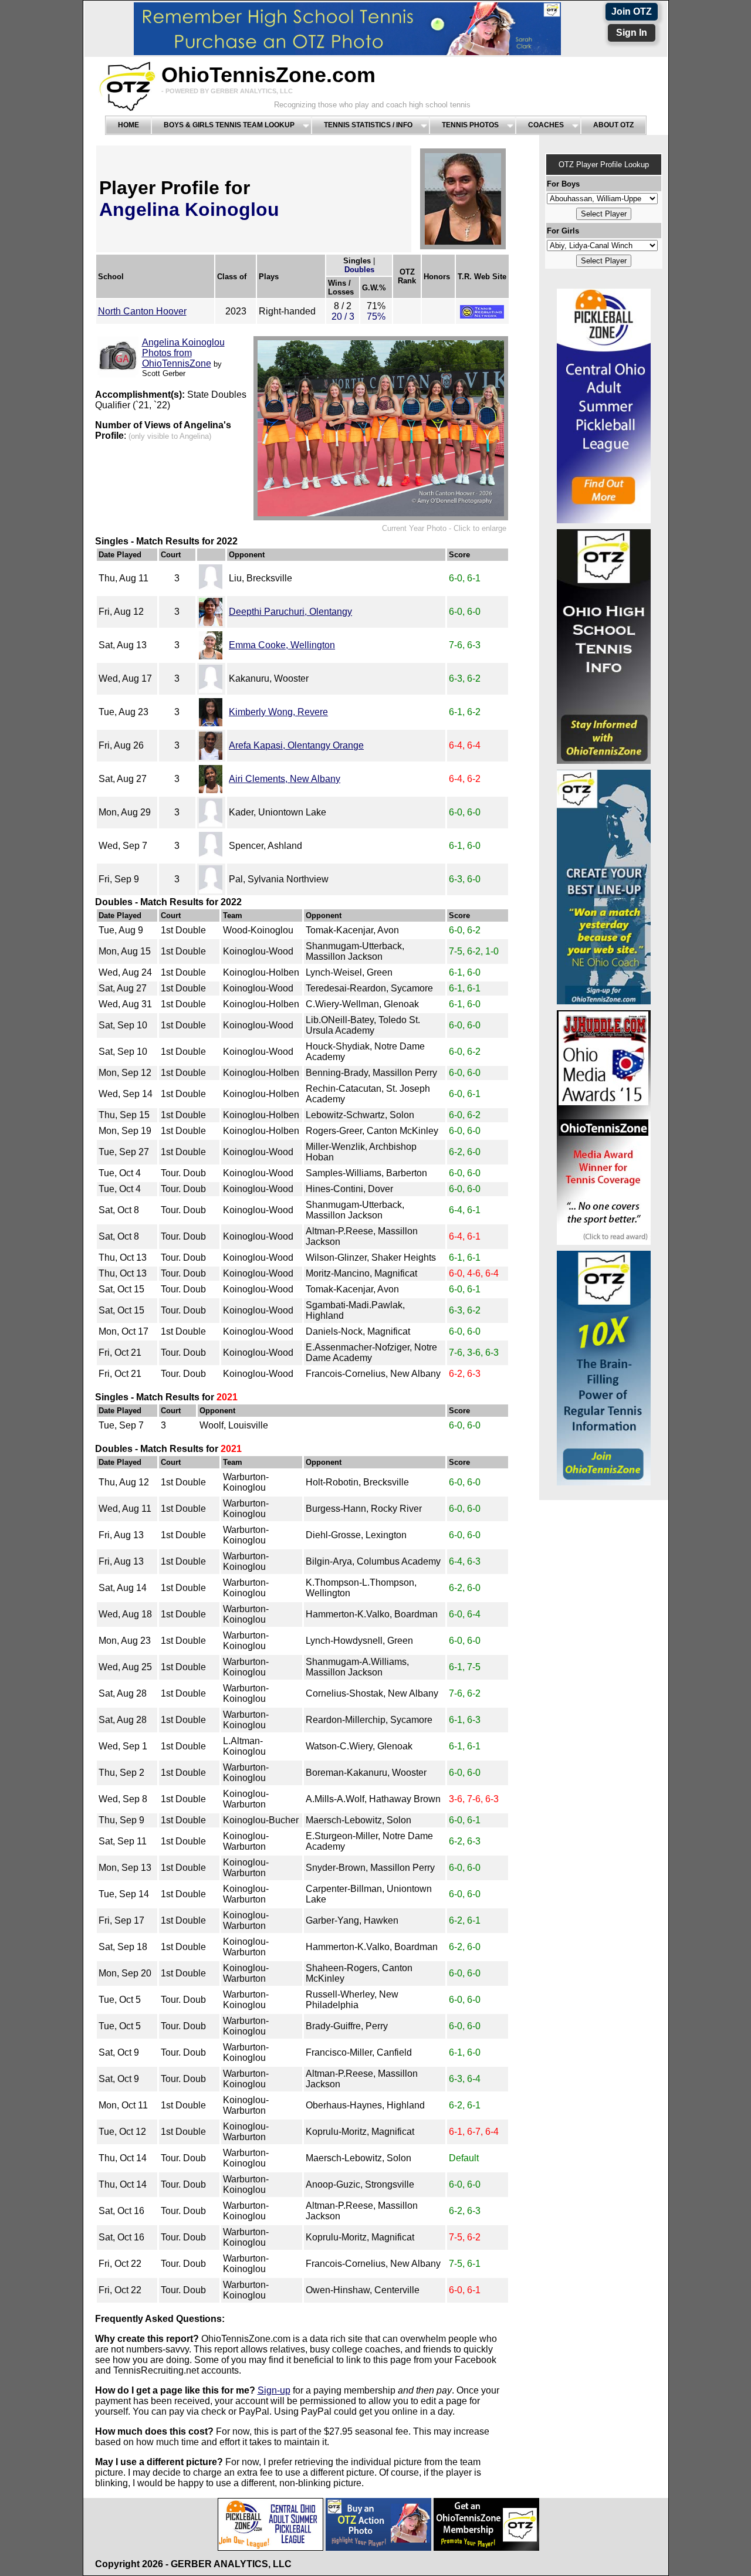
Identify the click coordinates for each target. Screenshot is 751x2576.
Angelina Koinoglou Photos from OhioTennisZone (183, 353)
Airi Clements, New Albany (285, 779)
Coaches (546, 125)
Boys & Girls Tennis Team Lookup (229, 125)
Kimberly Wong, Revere (278, 712)
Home (128, 125)
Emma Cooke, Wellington (282, 645)
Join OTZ (632, 11)
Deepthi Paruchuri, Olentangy (290, 612)
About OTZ (613, 125)
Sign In (632, 33)
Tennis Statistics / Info (368, 125)
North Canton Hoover (142, 311)
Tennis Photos (470, 125)
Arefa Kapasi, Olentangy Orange (296, 745)
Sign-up (274, 2390)
